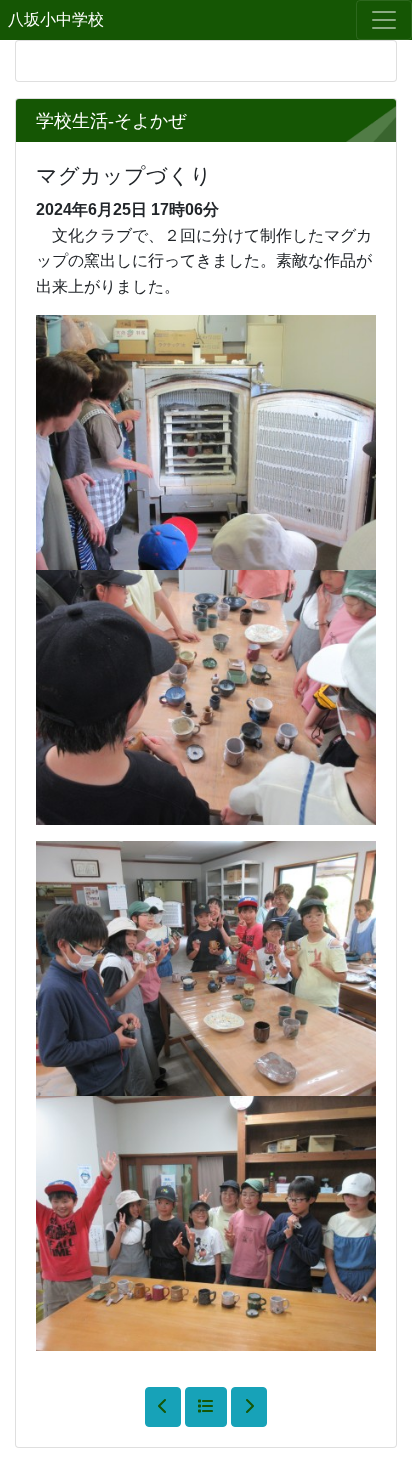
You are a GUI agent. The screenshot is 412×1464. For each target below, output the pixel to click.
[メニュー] (384, 20)
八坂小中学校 (56, 19)
